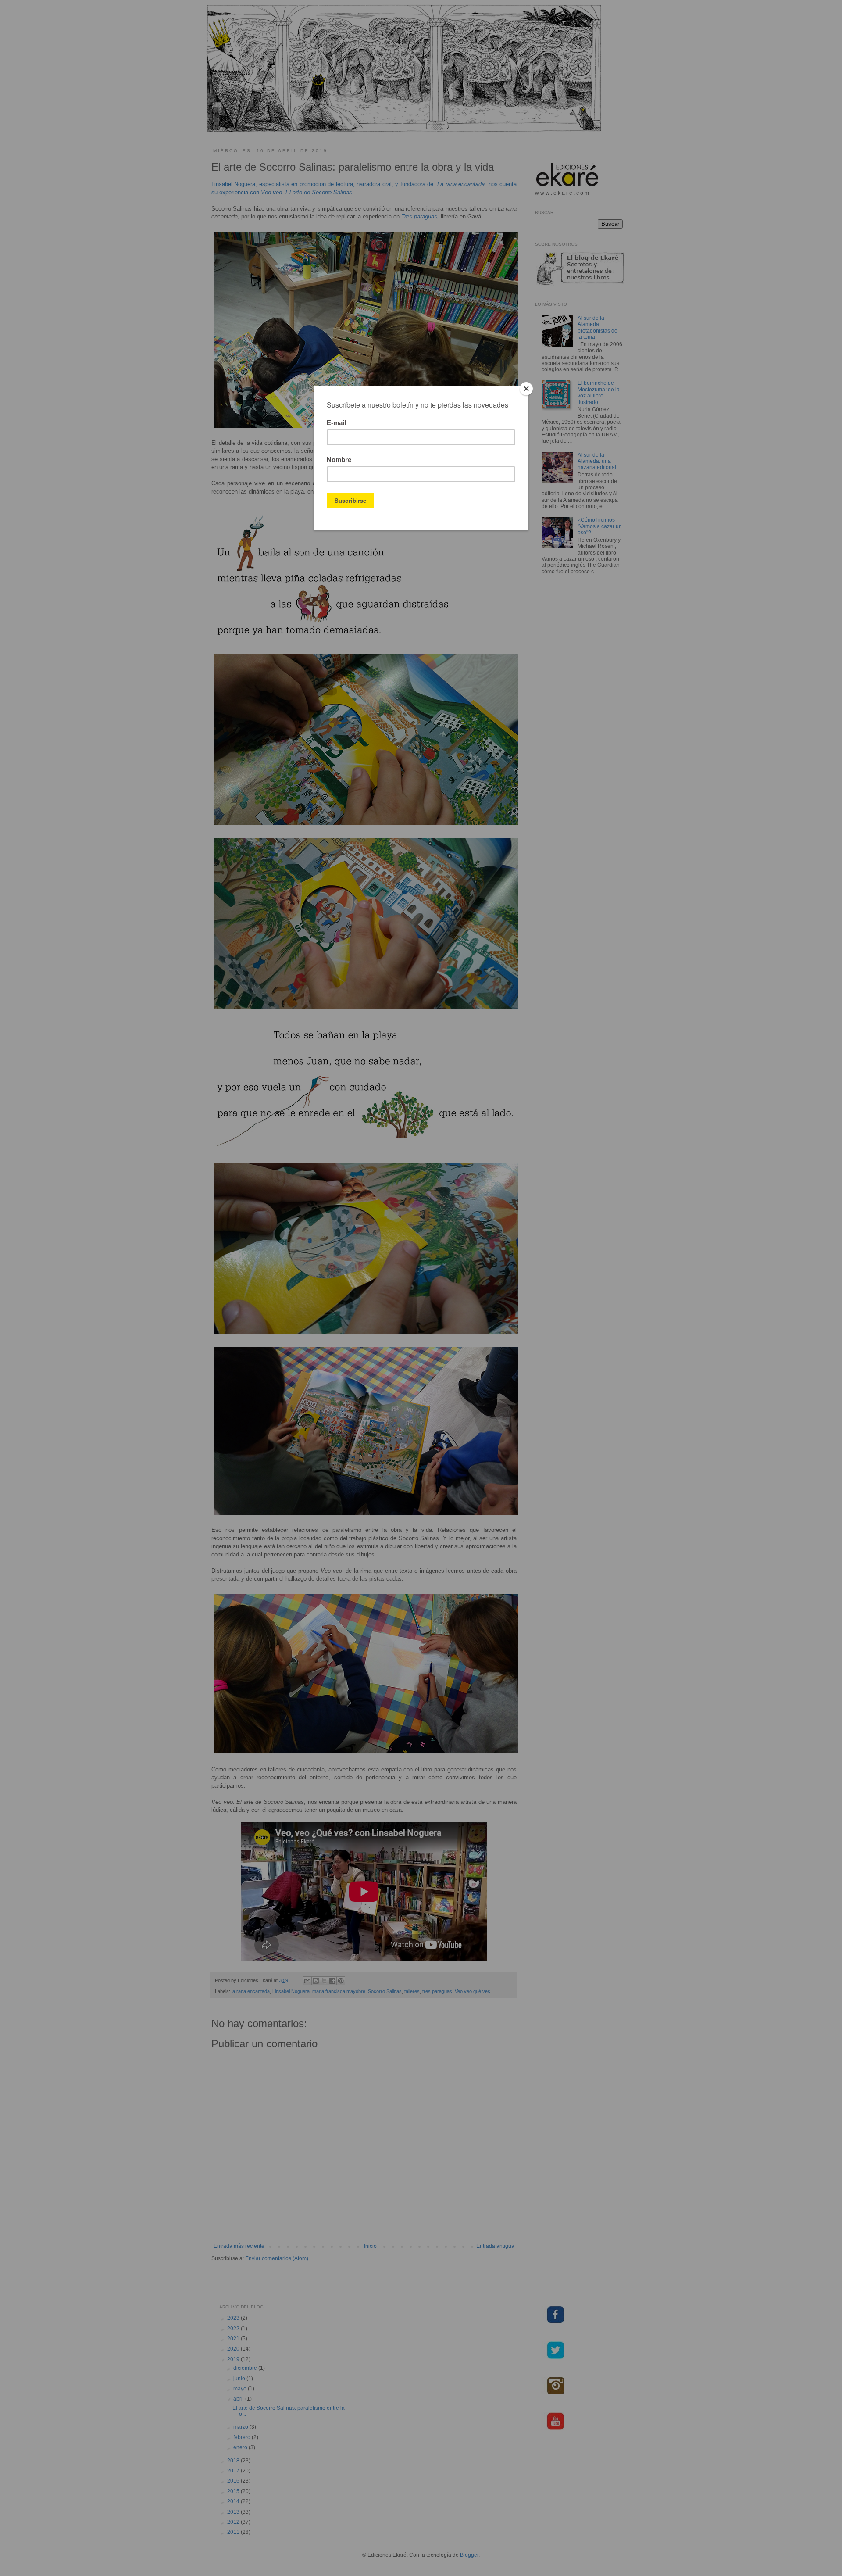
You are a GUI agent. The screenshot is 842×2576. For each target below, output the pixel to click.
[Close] (526, 389)
